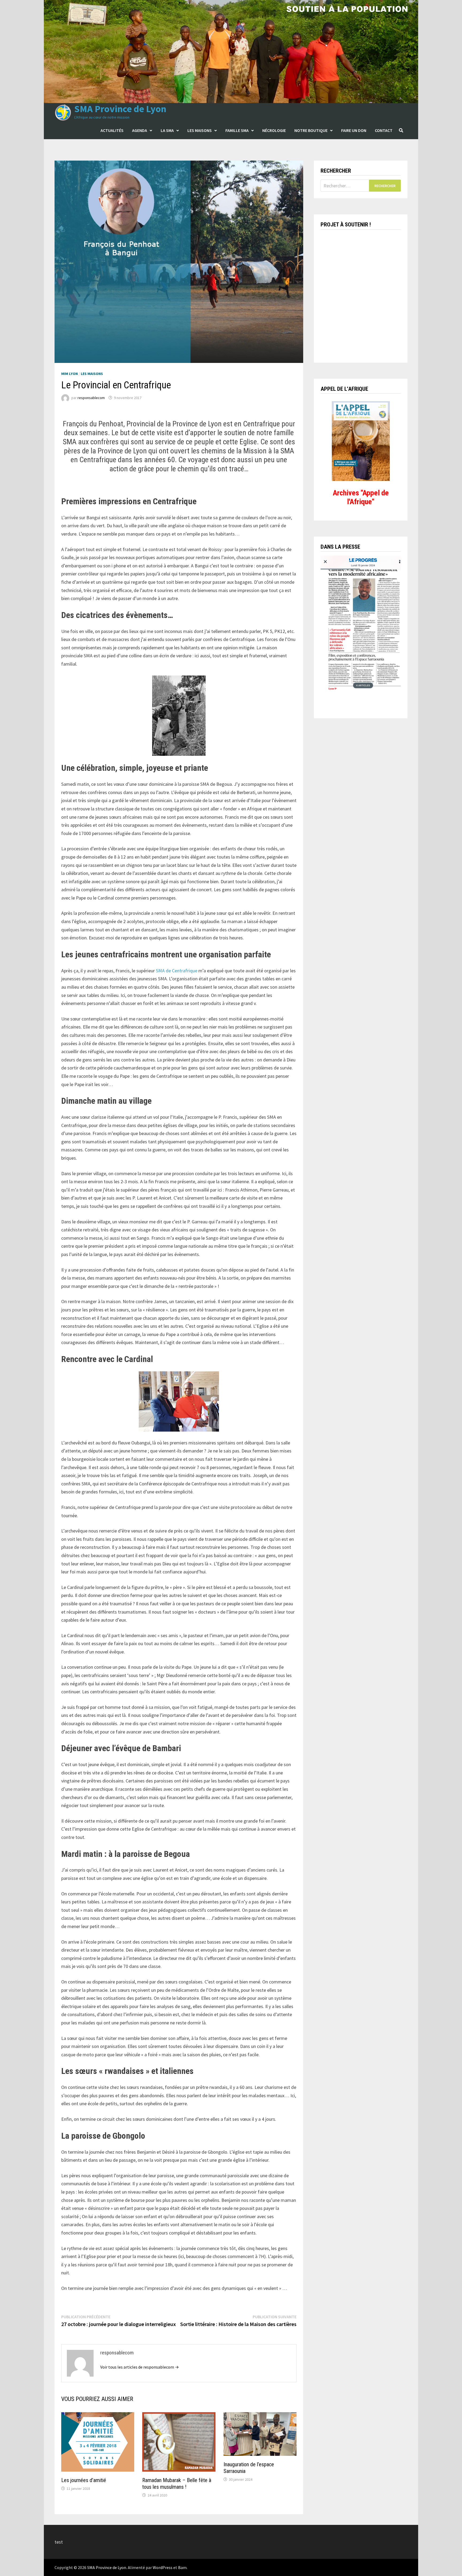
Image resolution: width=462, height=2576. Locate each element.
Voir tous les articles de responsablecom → (140, 2367)
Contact (384, 130)
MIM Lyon (70, 374)
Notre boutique (311, 130)
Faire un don (354, 130)
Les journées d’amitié (84, 2480)
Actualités (112, 130)
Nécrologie (274, 130)
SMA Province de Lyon (120, 109)
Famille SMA (237, 130)
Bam (182, 2567)
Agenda (140, 130)
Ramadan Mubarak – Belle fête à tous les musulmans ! (177, 2484)
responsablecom (91, 398)
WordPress (163, 2567)
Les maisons (200, 130)
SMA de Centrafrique (177, 971)
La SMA (167, 130)
